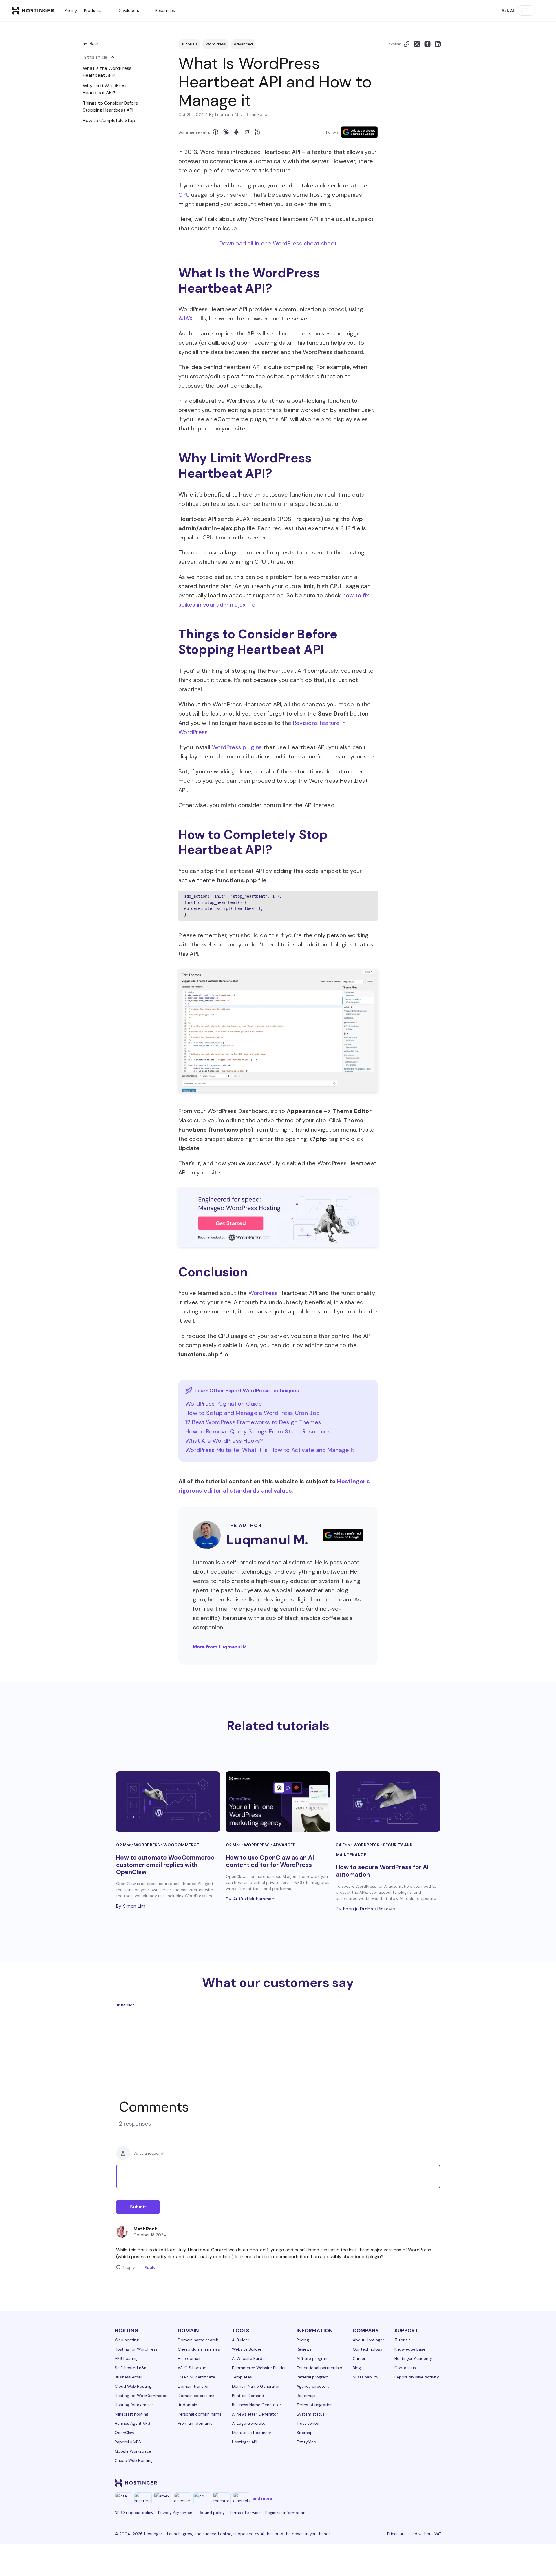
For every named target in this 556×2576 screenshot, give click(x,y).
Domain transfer (193, 2386)
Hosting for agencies (134, 2405)
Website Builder (247, 2349)
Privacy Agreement (176, 2513)
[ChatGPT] (215, 132)
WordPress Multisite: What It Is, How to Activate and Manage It (270, 1450)
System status (311, 2414)
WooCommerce (181, 1845)
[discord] (437, 2483)
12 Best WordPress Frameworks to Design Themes (253, 1422)
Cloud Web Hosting (133, 2386)
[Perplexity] (257, 132)
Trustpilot (125, 2005)
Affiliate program (313, 2358)
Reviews (304, 2349)
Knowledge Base (410, 2349)
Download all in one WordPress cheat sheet (278, 243)
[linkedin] (339, 2483)
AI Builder (241, 2340)
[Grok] (247, 132)
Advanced (243, 44)
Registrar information (285, 2513)
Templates (242, 2377)
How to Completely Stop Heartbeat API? (109, 124)
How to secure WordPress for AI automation (382, 1871)
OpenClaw (125, 2433)
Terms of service (245, 2513)
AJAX (185, 318)
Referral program (313, 2377)
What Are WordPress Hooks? (224, 1441)
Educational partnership (319, 2368)
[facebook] (353, 2483)
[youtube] (395, 2483)
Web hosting (127, 2340)
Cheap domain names (199, 2349)
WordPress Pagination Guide (224, 1404)
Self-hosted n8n (130, 2368)
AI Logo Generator (249, 2423)
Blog (357, 2368)
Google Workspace (133, 2451)
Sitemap (305, 2433)
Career (359, 2358)
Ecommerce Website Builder (259, 2368)
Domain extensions (196, 2396)
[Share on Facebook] (427, 44)
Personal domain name (200, 2414)
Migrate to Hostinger (252, 2433)
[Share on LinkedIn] (438, 44)
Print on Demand (248, 2396)
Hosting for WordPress (136, 2349)
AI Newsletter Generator (255, 2414)
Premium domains (195, 2423)
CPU (184, 195)
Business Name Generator (257, 2405)
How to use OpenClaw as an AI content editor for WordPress (270, 1861)
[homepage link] (33, 10)
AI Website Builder (249, 2358)
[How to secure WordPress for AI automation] (388, 1802)
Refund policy (212, 2513)
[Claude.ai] (226, 132)
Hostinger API (245, 2442)
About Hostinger (368, 2340)
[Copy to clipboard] (407, 44)
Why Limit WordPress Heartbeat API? (105, 89)
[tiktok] (423, 2483)
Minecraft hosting (131, 2414)
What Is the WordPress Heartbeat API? (107, 72)
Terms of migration (315, 2405)
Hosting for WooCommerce (141, 2396)
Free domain (190, 2358)
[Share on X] (417, 44)
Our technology (368, 2349)
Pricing (71, 10)
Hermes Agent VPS (132, 2423)
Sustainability (366, 2377)
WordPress (216, 44)
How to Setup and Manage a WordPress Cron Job (253, 1413)
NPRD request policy (134, 2513)
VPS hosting (126, 2358)
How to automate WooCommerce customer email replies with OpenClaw (165, 1865)
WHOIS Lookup (192, 2368)
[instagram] (367, 2483)
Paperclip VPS (128, 2442)
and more (262, 2498)
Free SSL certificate (196, 2377)
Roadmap (306, 2396)
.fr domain (188, 2405)
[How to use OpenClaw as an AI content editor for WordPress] (278, 1802)
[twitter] (381, 2483)
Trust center (308, 2423)
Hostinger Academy (413, 2358)
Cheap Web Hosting (134, 2460)
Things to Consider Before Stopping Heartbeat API (110, 106)
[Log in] (541, 10)
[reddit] (409, 2483)
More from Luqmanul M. (220, 1647)
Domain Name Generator (256, 2386)
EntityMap (306, 2442)
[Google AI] (236, 132)
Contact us (405, 2368)
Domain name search (198, 2340)
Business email (128, 2377)
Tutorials (189, 44)
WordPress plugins (237, 747)
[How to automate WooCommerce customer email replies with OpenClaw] (168, 1802)
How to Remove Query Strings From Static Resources (258, 1431)
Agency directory (313, 2386)
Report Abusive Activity (417, 2377)
